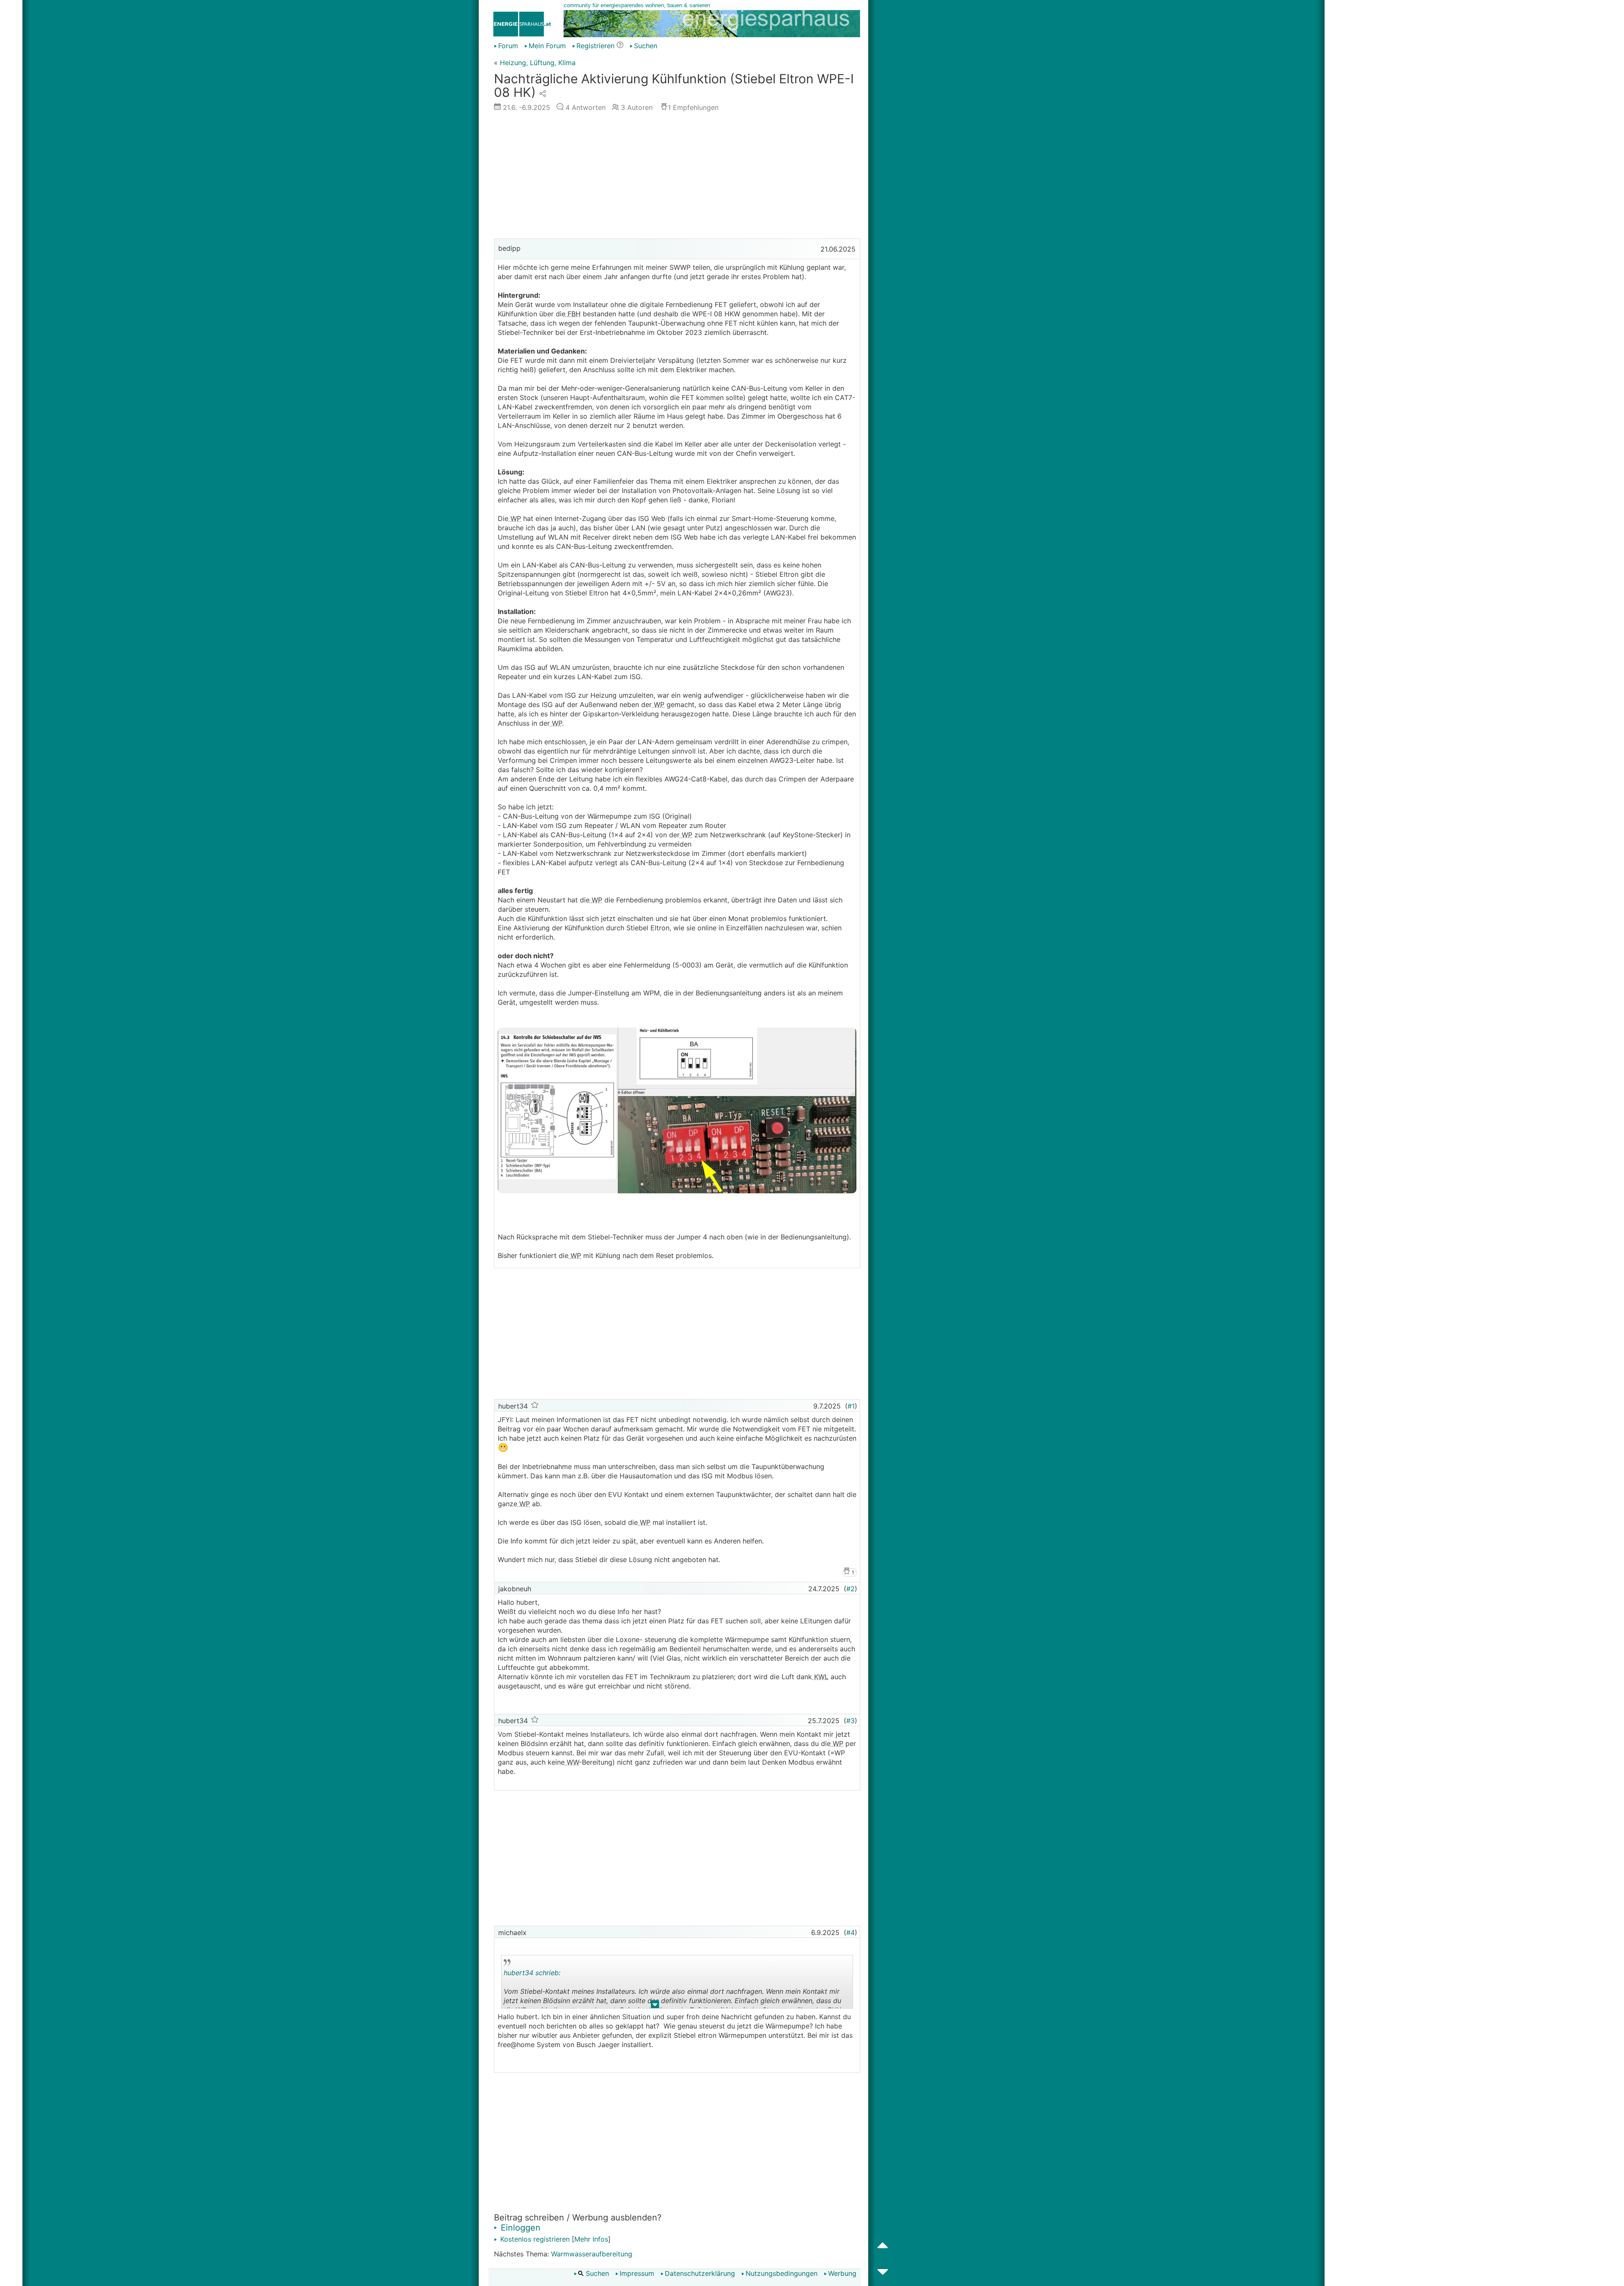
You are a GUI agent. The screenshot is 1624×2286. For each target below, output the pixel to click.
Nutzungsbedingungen (782, 2273)
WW (572, 1762)
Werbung (842, 2273)
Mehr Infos (591, 2239)
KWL (820, 1677)
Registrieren (595, 46)
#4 (850, 1932)
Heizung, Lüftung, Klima (538, 63)
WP (515, 518)
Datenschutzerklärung (700, 2273)
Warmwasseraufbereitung (592, 2254)
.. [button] (655, 2006)
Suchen (646, 46)
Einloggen (519, 2228)
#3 (850, 1721)
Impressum (637, 2273)
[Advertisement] (677, 177)
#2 (850, 1589)
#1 (851, 1406)
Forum (508, 46)
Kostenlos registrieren (534, 2239)
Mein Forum (547, 46)
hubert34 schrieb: (532, 1973)
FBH (573, 314)
